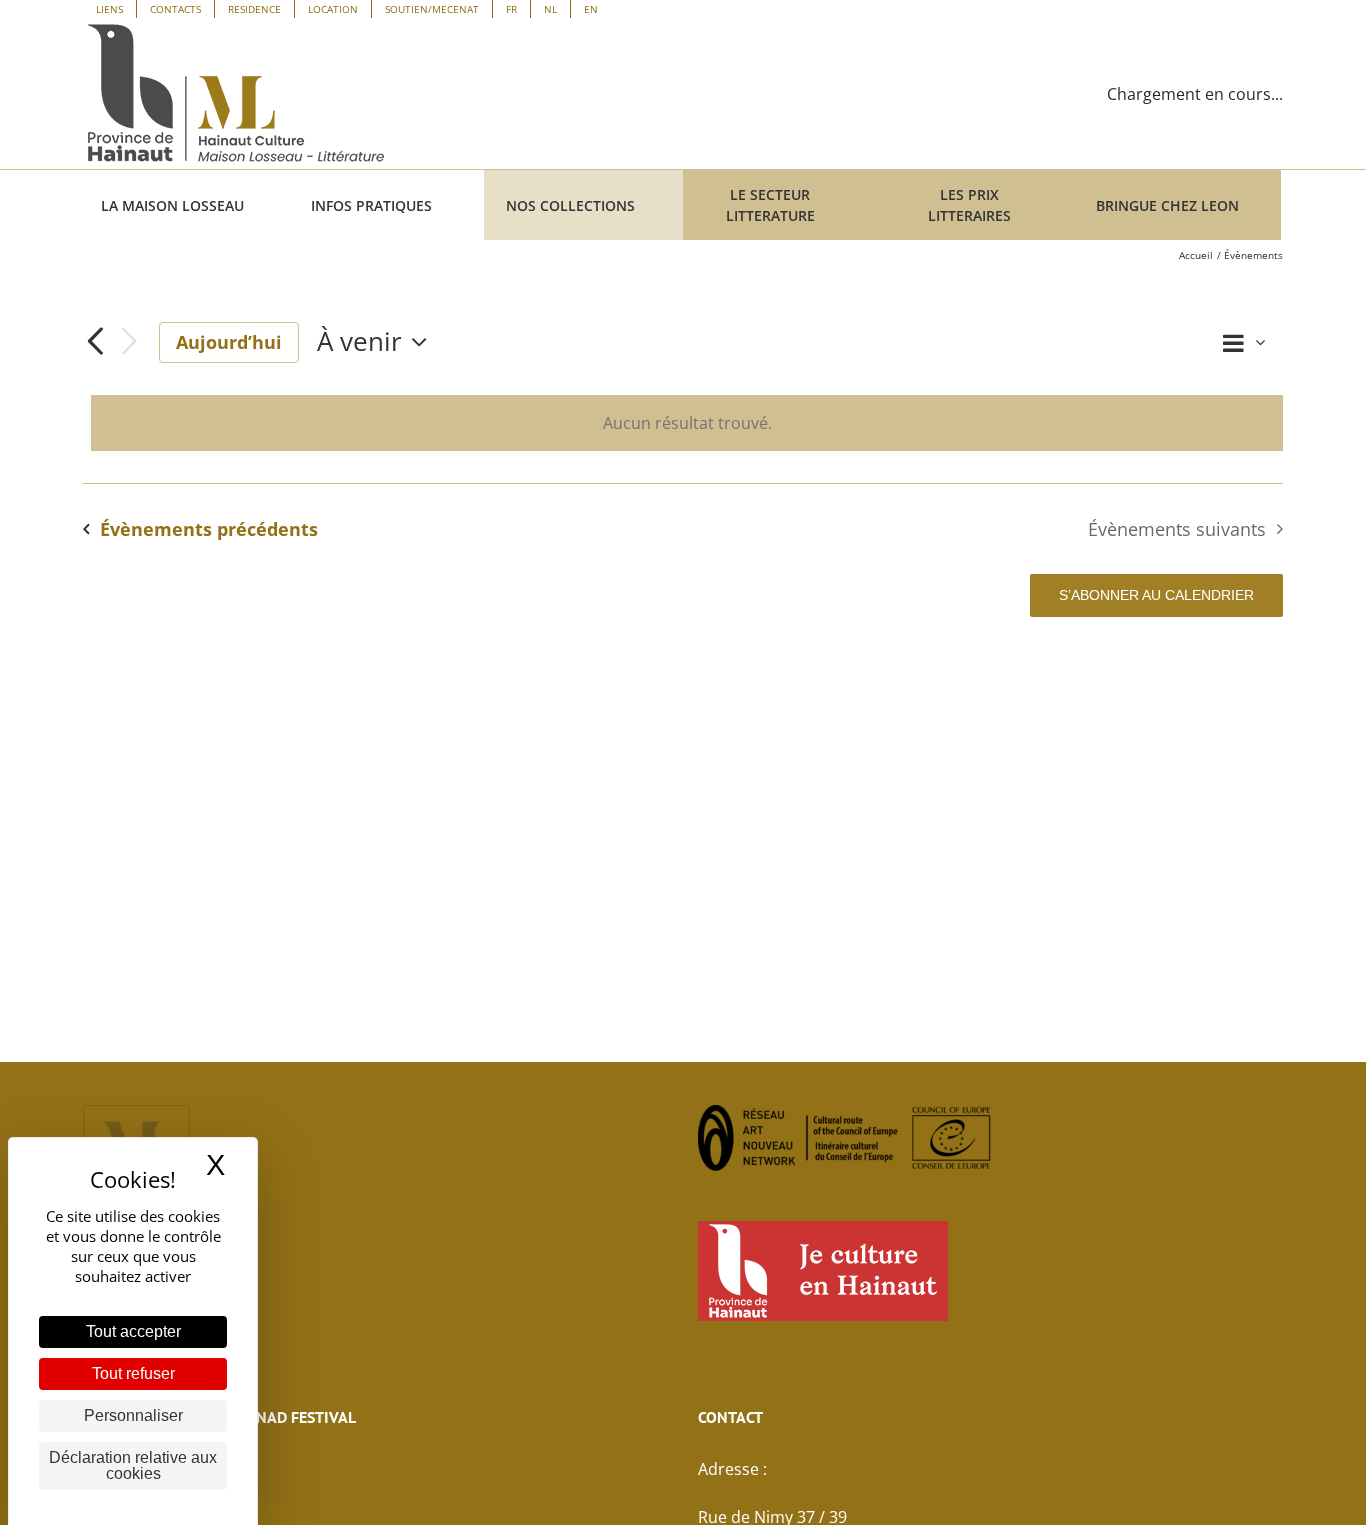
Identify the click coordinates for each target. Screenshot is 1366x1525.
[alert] (687, 423)
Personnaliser (133, 1415)
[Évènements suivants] (129, 342)
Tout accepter (133, 1331)
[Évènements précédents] (95, 342)
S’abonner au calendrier (1156, 595)
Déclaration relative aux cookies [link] (133, 1465)
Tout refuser (133, 1373)
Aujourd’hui (229, 342)
